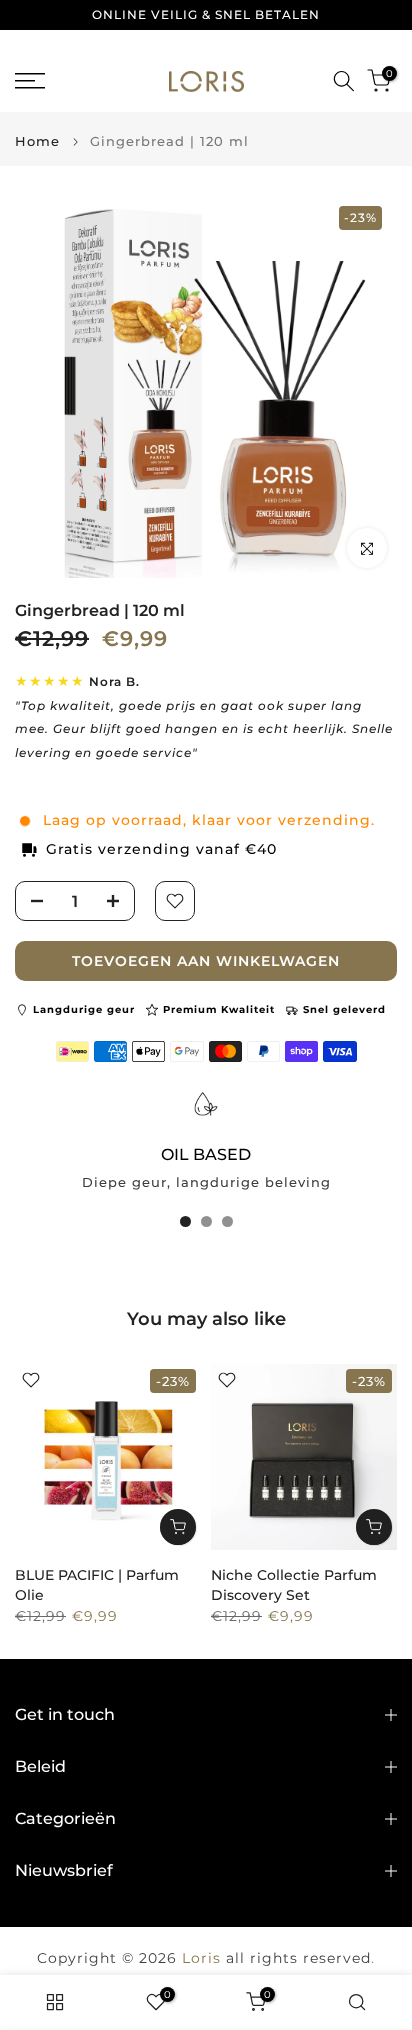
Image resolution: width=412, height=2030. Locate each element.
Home (37, 141)
